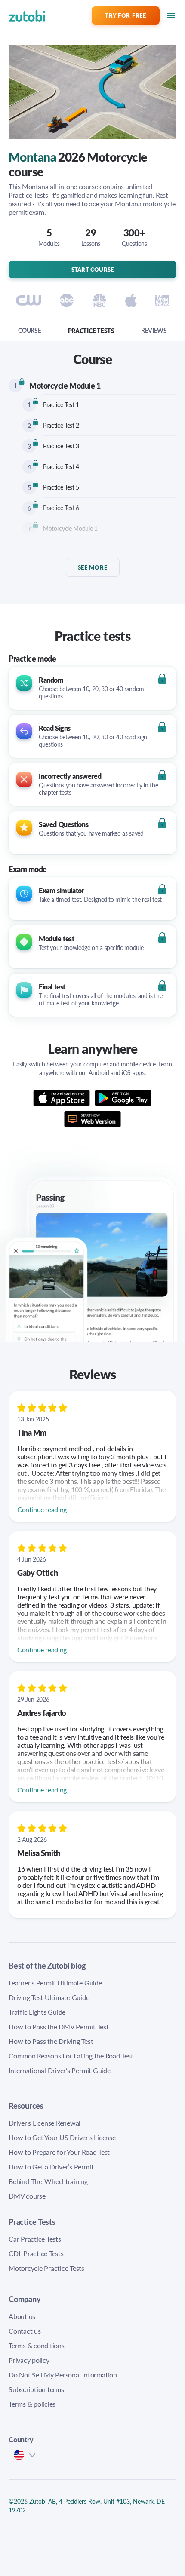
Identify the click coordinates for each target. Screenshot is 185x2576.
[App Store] (64, 1098)
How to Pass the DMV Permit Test (59, 2026)
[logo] (16, 15)
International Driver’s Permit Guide (60, 2070)
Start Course (93, 269)
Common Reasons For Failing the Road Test (71, 2056)
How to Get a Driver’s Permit (51, 2167)
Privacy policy (29, 2360)
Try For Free (125, 15)
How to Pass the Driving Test (51, 2041)
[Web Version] (93, 1117)
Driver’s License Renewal (45, 2123)
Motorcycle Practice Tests (46, 2268)
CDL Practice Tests (36, 2253)
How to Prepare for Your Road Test (59, 2152)
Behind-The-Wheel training (48, 2181)
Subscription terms (36, 2389)
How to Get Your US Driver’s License (62, 2137)
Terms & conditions (37, 2345)
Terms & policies (32, 2404)
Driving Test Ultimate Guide (49, 1997)
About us (22, 2316)
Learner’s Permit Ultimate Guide (55, 1983)
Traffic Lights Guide (37, 2012)
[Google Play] (123, 1098)
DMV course (27, 2196)
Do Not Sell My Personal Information (63, 2375)
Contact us (25, 2331)
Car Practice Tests (35, 2239)
